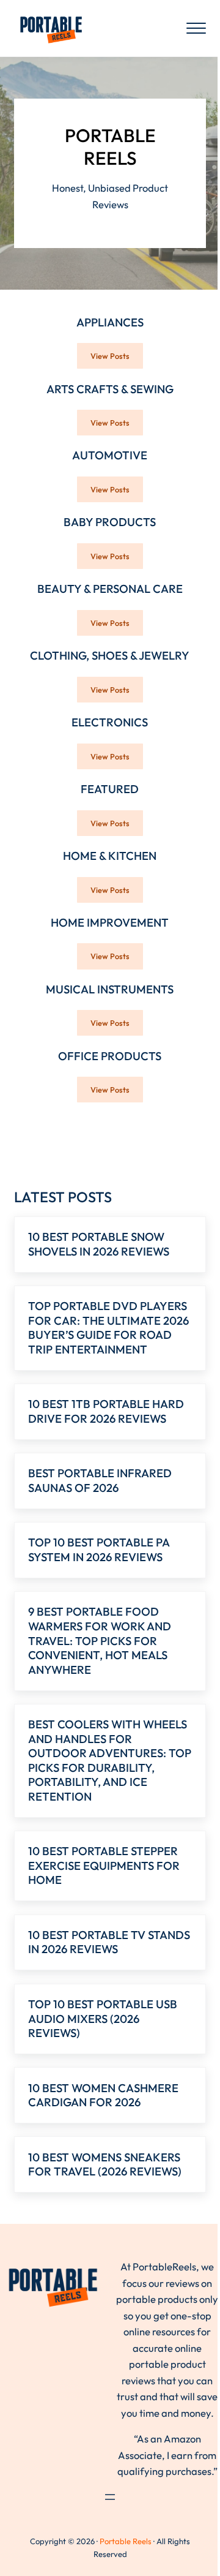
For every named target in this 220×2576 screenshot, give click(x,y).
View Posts (117, 358)
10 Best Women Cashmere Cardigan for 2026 (103, 2096)
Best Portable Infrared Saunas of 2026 (100, 1481)
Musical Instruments (110, 989)
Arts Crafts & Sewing (110, 389)
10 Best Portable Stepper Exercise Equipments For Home (104, 1866)
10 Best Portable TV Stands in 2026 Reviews (109, 1942)
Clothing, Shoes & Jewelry (110, 656)
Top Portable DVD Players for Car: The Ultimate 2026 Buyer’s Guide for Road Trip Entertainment (108, 1328)
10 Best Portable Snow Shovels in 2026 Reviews (99, 1244)
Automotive (110, 455)
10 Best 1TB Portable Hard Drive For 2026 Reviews (106, 1411)
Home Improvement (110, 923)
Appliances (110, 322)
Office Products (110, 1056)
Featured (110, 789)
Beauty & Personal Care (110, 589)
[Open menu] (110, 2497)
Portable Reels (126, 2541)
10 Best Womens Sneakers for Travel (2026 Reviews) (105, 2165)
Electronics (110, 722)
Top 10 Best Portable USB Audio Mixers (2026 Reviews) (103, 2019)
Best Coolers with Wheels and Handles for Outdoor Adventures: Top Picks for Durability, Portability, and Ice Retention (110, 1761)
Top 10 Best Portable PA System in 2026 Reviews (99, 1550)
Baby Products (110, 522)
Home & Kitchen (110, 856)
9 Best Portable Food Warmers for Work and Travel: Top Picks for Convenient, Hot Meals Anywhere (100, 1640)
